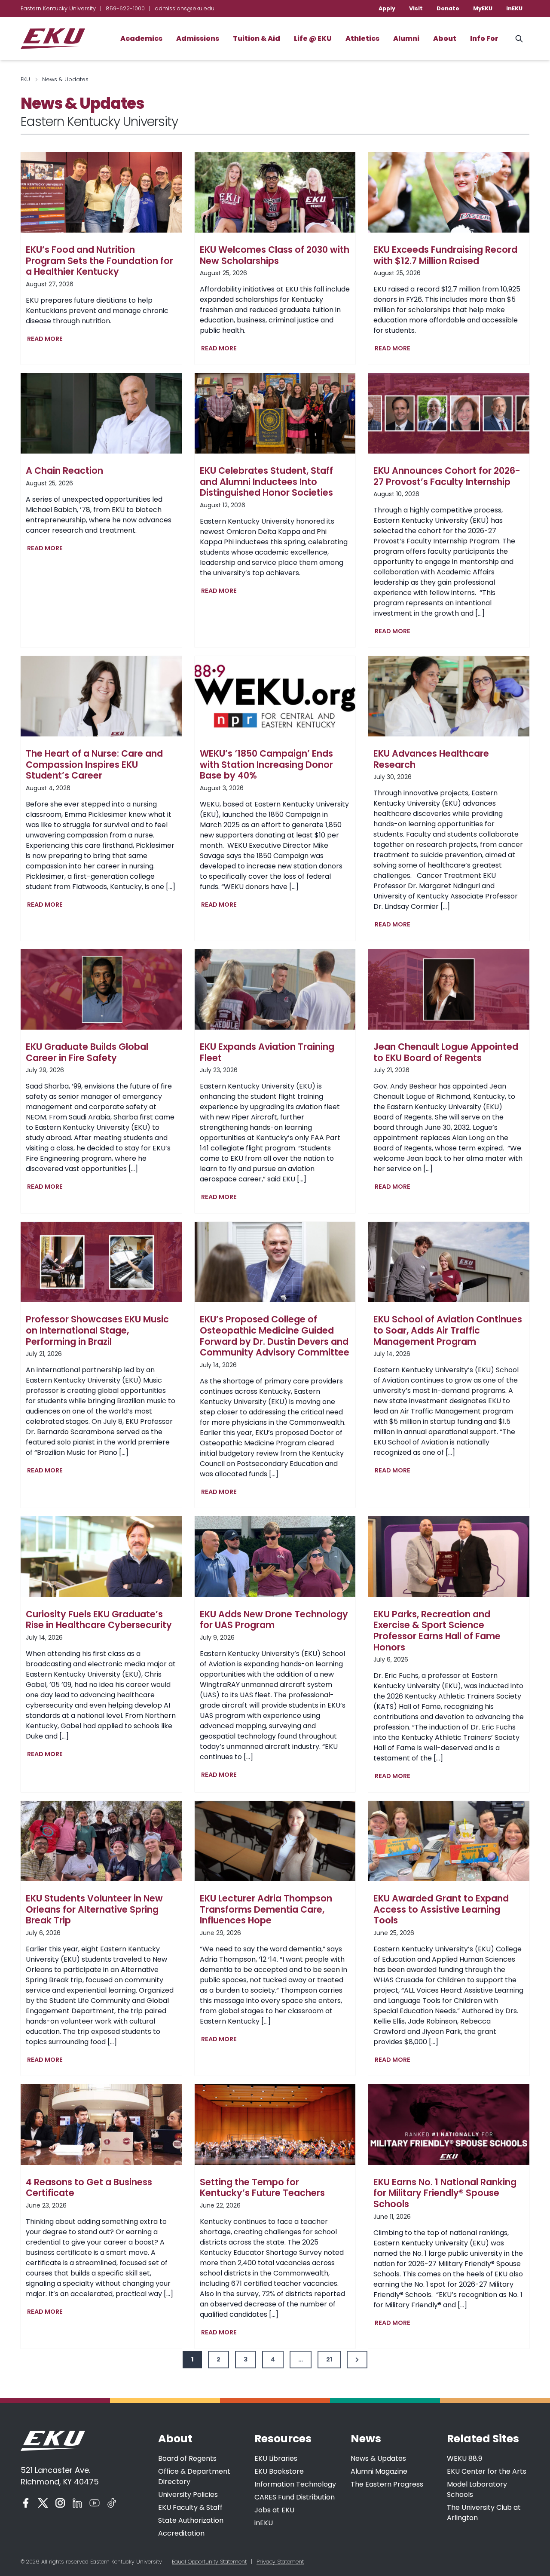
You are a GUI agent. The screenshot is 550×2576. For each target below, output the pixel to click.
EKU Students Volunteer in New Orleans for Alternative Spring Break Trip (94, 1909)
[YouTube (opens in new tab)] (95, 2503)
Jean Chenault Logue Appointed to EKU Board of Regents (446, 1052)
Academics (141, 38)
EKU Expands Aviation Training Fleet (267, 1052)
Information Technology (295, 2484)
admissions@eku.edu (185, 8)
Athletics (362, 38)
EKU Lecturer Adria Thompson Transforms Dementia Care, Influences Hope (266, 1909)
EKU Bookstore (279, 2471)
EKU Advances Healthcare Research (431, 759)
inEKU (514, 8)
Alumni (406, 38)
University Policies (188, 2495)
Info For (484, 38)
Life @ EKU (313, 38)
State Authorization (191, 2520)
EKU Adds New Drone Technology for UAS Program (274, 1620)
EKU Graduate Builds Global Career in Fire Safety (87, 1052)
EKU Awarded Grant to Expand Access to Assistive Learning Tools (441, 1909)
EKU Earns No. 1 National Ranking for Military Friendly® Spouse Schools (445, 2193)
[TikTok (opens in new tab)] (112, 2503)
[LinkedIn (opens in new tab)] (77, 2503)
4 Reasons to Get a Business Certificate (89, 2188)
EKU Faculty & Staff (190, 2507)
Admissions (198, 38)
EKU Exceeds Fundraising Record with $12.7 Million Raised (445, 255)
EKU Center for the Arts (487, 2471)
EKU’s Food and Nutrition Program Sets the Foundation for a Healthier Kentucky (99, 261)
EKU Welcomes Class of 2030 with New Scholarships (275, 255)
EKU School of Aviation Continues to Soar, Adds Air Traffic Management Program (448, 1330)
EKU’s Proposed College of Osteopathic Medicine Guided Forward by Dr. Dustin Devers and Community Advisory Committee (275, 1336)
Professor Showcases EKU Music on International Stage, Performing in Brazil (97, 1330)
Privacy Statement (280, 2562)
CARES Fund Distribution (295, 2497)
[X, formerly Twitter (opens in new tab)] (43, 2503)
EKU (25, 79)
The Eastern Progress (387, 2484)
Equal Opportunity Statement (209, 2562)
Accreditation (181, 2533)
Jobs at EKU (274, 2510)
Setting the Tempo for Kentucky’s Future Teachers (262, 2188)
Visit (416, 8)
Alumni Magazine (379, 2471)
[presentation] (101, 192)
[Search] (519, 39)
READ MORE (47, 340)
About (445, 38)
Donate (448, 8)
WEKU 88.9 (464, 2458)
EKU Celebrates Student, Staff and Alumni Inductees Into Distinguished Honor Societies (266, 482)
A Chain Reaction (64, 471)
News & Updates (378, 2458)
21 (329, 2359)
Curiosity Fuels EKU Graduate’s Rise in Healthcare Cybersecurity (99, 1620)
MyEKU (483, 8)
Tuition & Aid (257, 38)
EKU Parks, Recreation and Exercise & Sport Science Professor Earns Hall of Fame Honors (437, 1631)
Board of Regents (187, 2458)
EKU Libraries (276, 2458)
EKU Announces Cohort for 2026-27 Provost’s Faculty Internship (447, 476)
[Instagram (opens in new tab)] (60, 2503)
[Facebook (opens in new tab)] (26, 2503)
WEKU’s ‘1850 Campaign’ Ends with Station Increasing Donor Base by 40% (266, 765)
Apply (387, 8)
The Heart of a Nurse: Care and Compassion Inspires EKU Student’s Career (94, 765)
